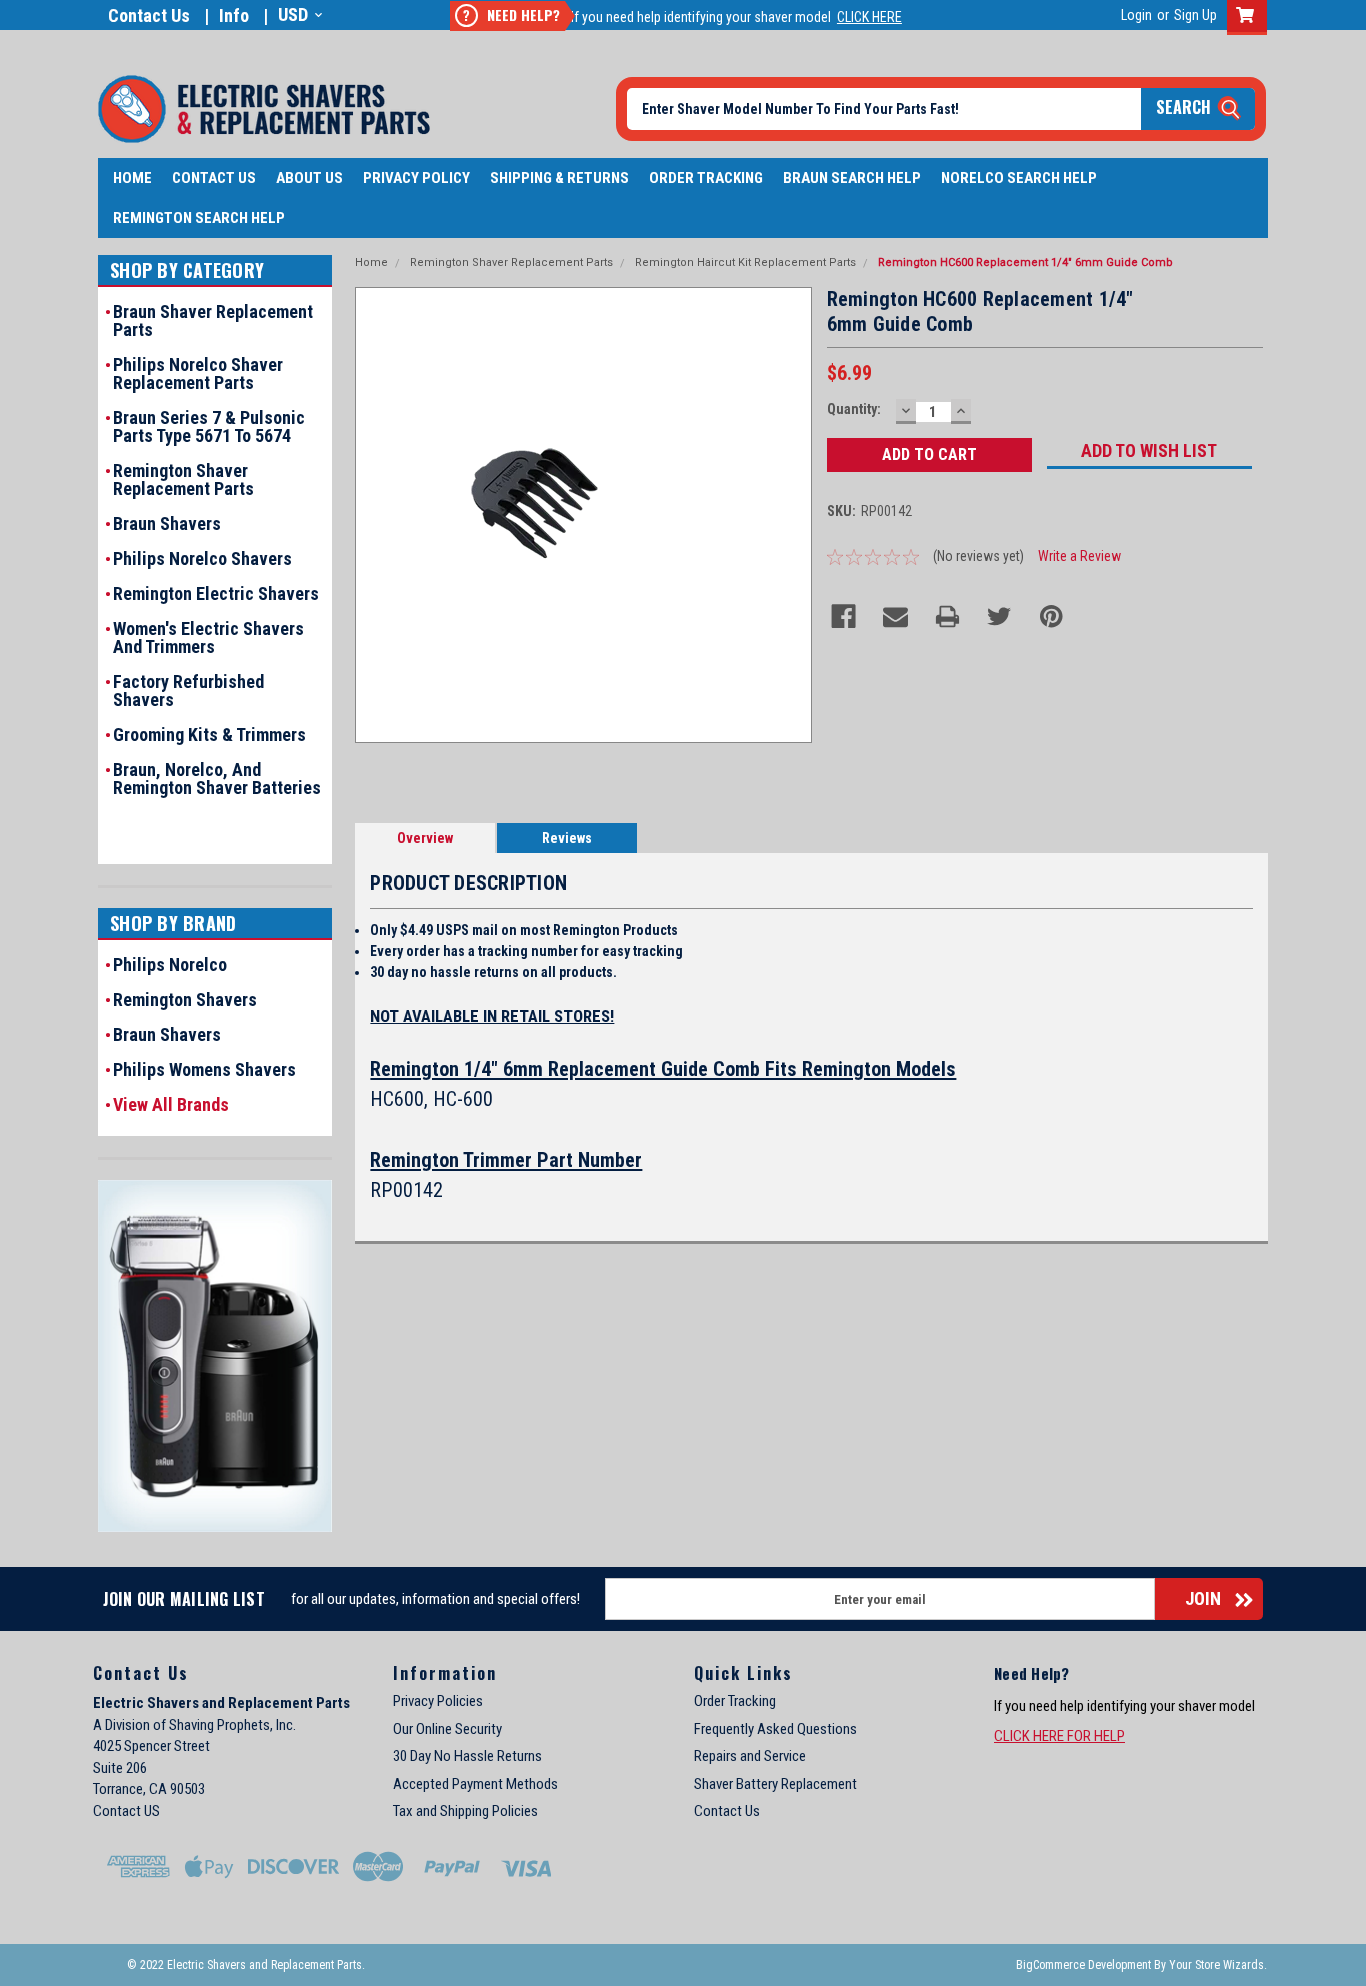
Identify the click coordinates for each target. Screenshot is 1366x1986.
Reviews (567, 838)
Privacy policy (416, 178)
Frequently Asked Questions (775, 1729)
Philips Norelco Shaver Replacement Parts (198, 374)
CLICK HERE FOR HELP (1059, 1736)
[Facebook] (843, 616)
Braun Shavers (167, 524)
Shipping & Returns (559, 178)
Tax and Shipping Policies (465, 1811)
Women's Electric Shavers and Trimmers (208, 638)
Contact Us (149, 15)
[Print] (947, 616)
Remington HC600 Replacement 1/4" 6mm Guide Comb (1025, 262)
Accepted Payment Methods (475, 1784)
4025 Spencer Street (151, 1746)
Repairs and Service (750, 1756)
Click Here (869, 17)
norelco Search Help (1019, 178)
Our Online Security (447, 1729)
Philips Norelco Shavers (202, 559)
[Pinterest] (1051, 616)
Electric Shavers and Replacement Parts (221, 1703)
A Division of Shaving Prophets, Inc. (194, 1725)
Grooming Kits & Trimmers (209, 735)
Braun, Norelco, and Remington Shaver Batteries (217, 779)
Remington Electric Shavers (216, 594)
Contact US (126, 1811)
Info (234, 15)
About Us (309, 178)
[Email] (895, 616)
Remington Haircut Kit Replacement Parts (745, 262)
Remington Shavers (185, 1000)
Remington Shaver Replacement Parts (183, 480)
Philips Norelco (170, 965)
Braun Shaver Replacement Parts (213, 321)
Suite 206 (120, 1768)
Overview (425, 838)
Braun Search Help (852, 178)
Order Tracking (735, 1701)
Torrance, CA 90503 (149, 1789)
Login (1136, 15)
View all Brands (171, 1105)
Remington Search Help (199, 218)
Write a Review (1079, 556)
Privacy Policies (438, 1701)
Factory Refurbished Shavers (188, 691)
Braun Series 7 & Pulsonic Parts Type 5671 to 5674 (209, 427)
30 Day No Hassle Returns (467, 1756)
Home (132, 178)
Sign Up (1195, 15)
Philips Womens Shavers (204, 1070)
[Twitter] (999, 616)
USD (293, 14)
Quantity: (854, 409)
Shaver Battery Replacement (775, 1784)
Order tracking (706, 178)
